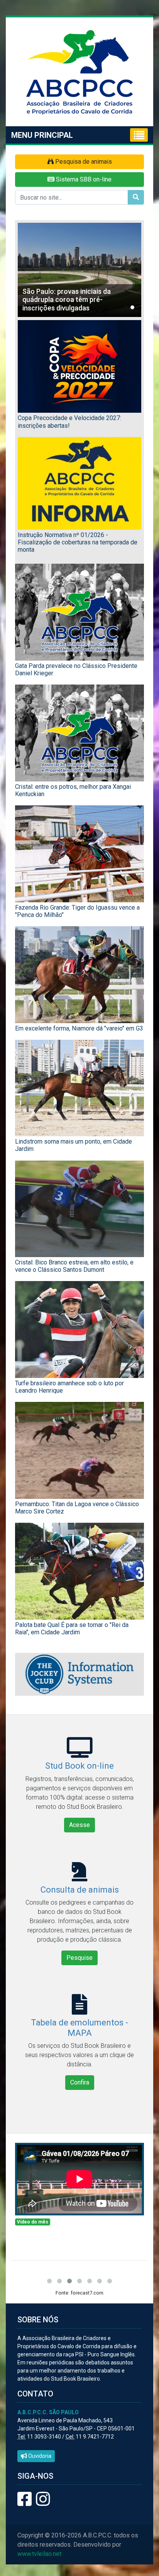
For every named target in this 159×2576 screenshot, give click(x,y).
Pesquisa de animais (83, 162)
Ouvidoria (39, 2456)
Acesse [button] (79, 1825)
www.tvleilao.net (39, 2554)
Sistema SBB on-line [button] (83, 179)
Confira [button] (80, 2082)
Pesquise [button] (79, 1958)
